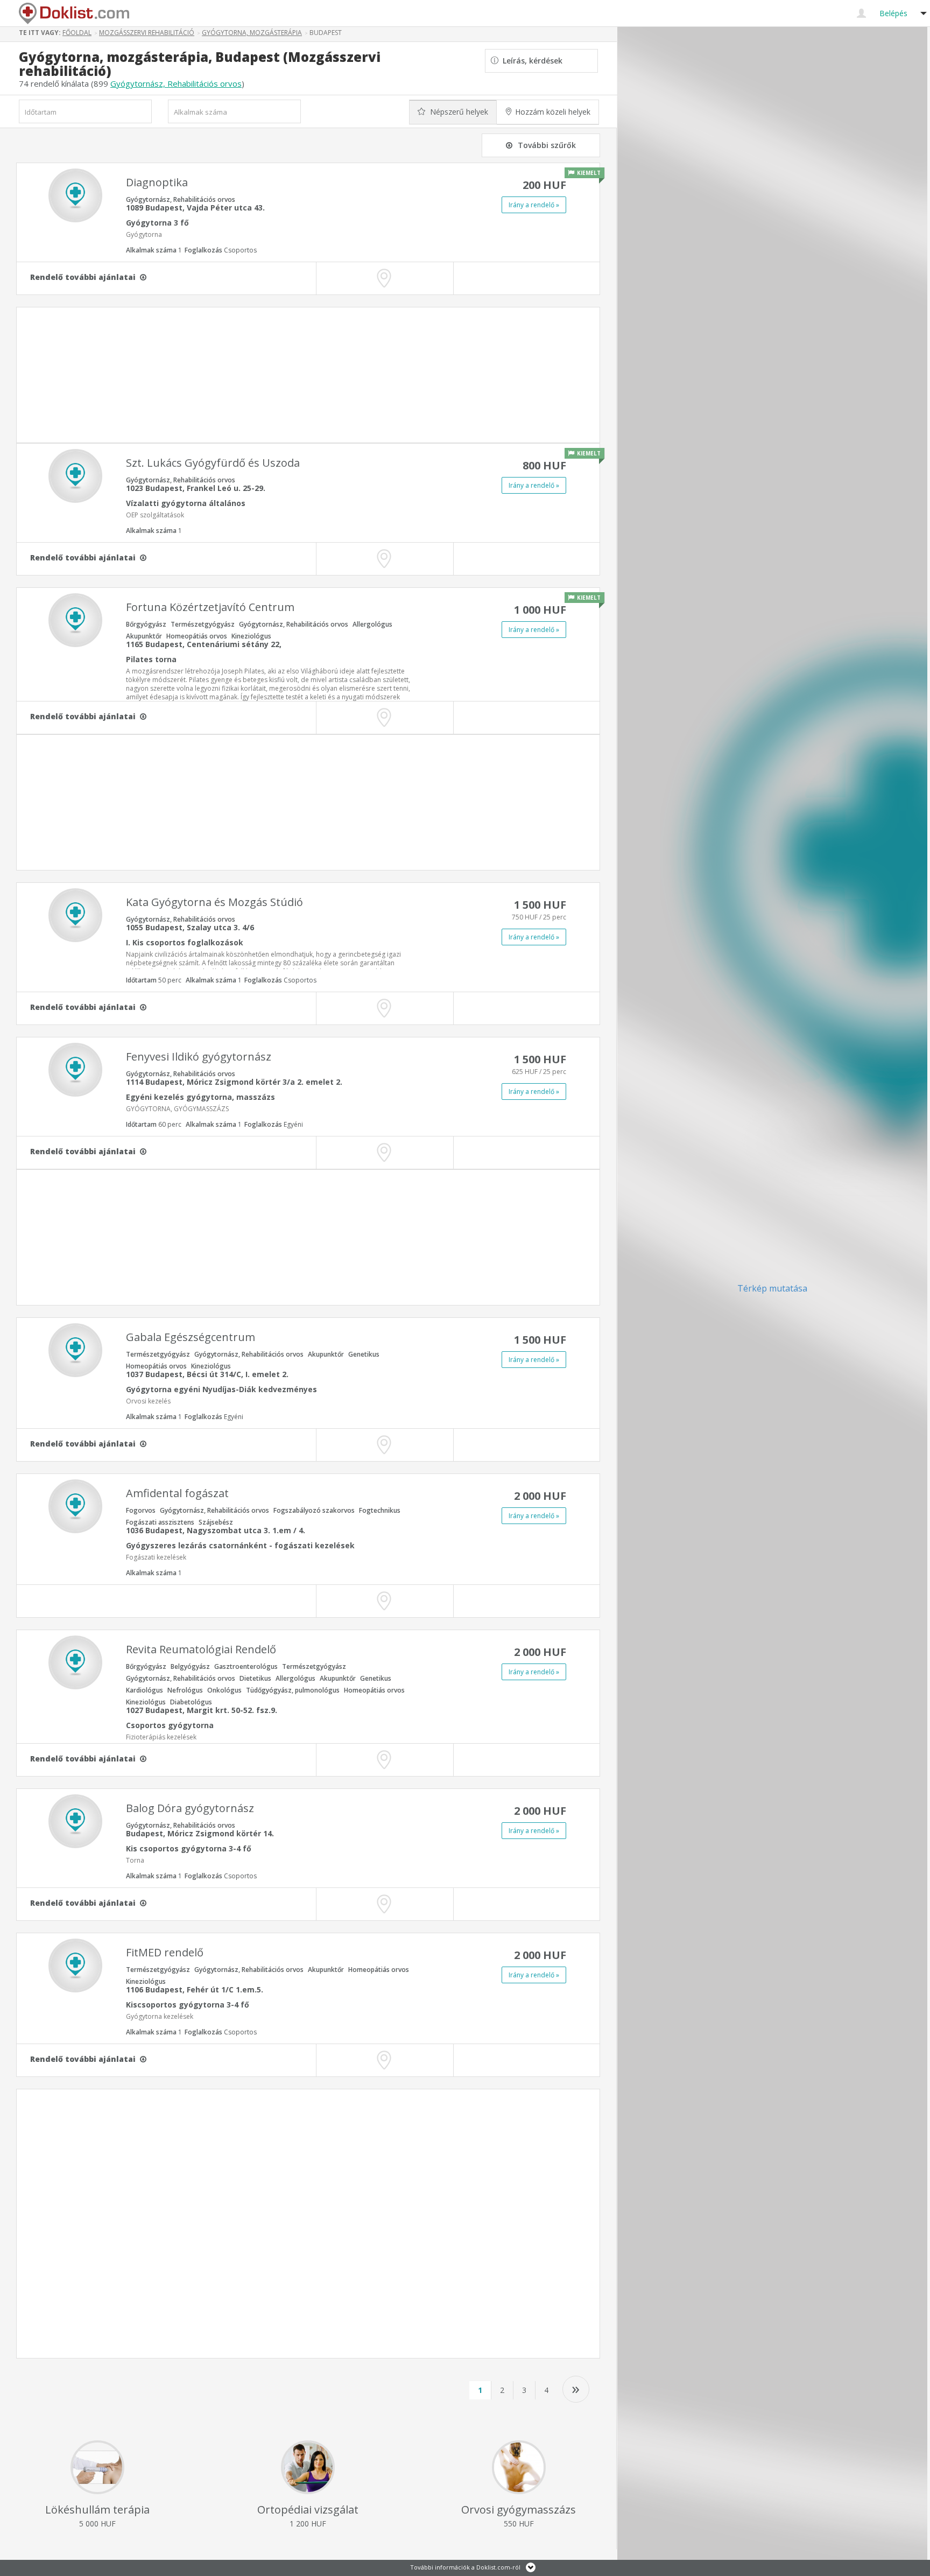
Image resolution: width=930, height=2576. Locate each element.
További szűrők (547, 145)
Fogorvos (141, 1510)
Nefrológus (185, 1690)
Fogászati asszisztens (160, 1522)
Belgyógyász (190, 1666)
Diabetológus (191, 1702)
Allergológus (372, 624)
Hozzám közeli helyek (553, 112)
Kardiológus (145, 1690)
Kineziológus (251, 636)
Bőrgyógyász (146, 624)
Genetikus (364, 1354)
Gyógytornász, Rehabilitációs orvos (176, 83)
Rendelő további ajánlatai (85, 277)
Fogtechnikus (380, 1510)
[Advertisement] (308, 375)
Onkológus (224, 1690)
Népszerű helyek (458, 112)
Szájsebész (216, 1522)
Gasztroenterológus (246, 1666)
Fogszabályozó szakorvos (314, 1510)
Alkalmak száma (154, 250)
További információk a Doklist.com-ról (465, 2567)
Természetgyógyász (203, 624)
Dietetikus (255, 1678)
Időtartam (154, 980)
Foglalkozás (221, 250)
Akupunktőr (144, 636)
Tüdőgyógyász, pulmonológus (293, 1690)
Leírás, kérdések (530, 61)
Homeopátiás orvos (197, 636)
